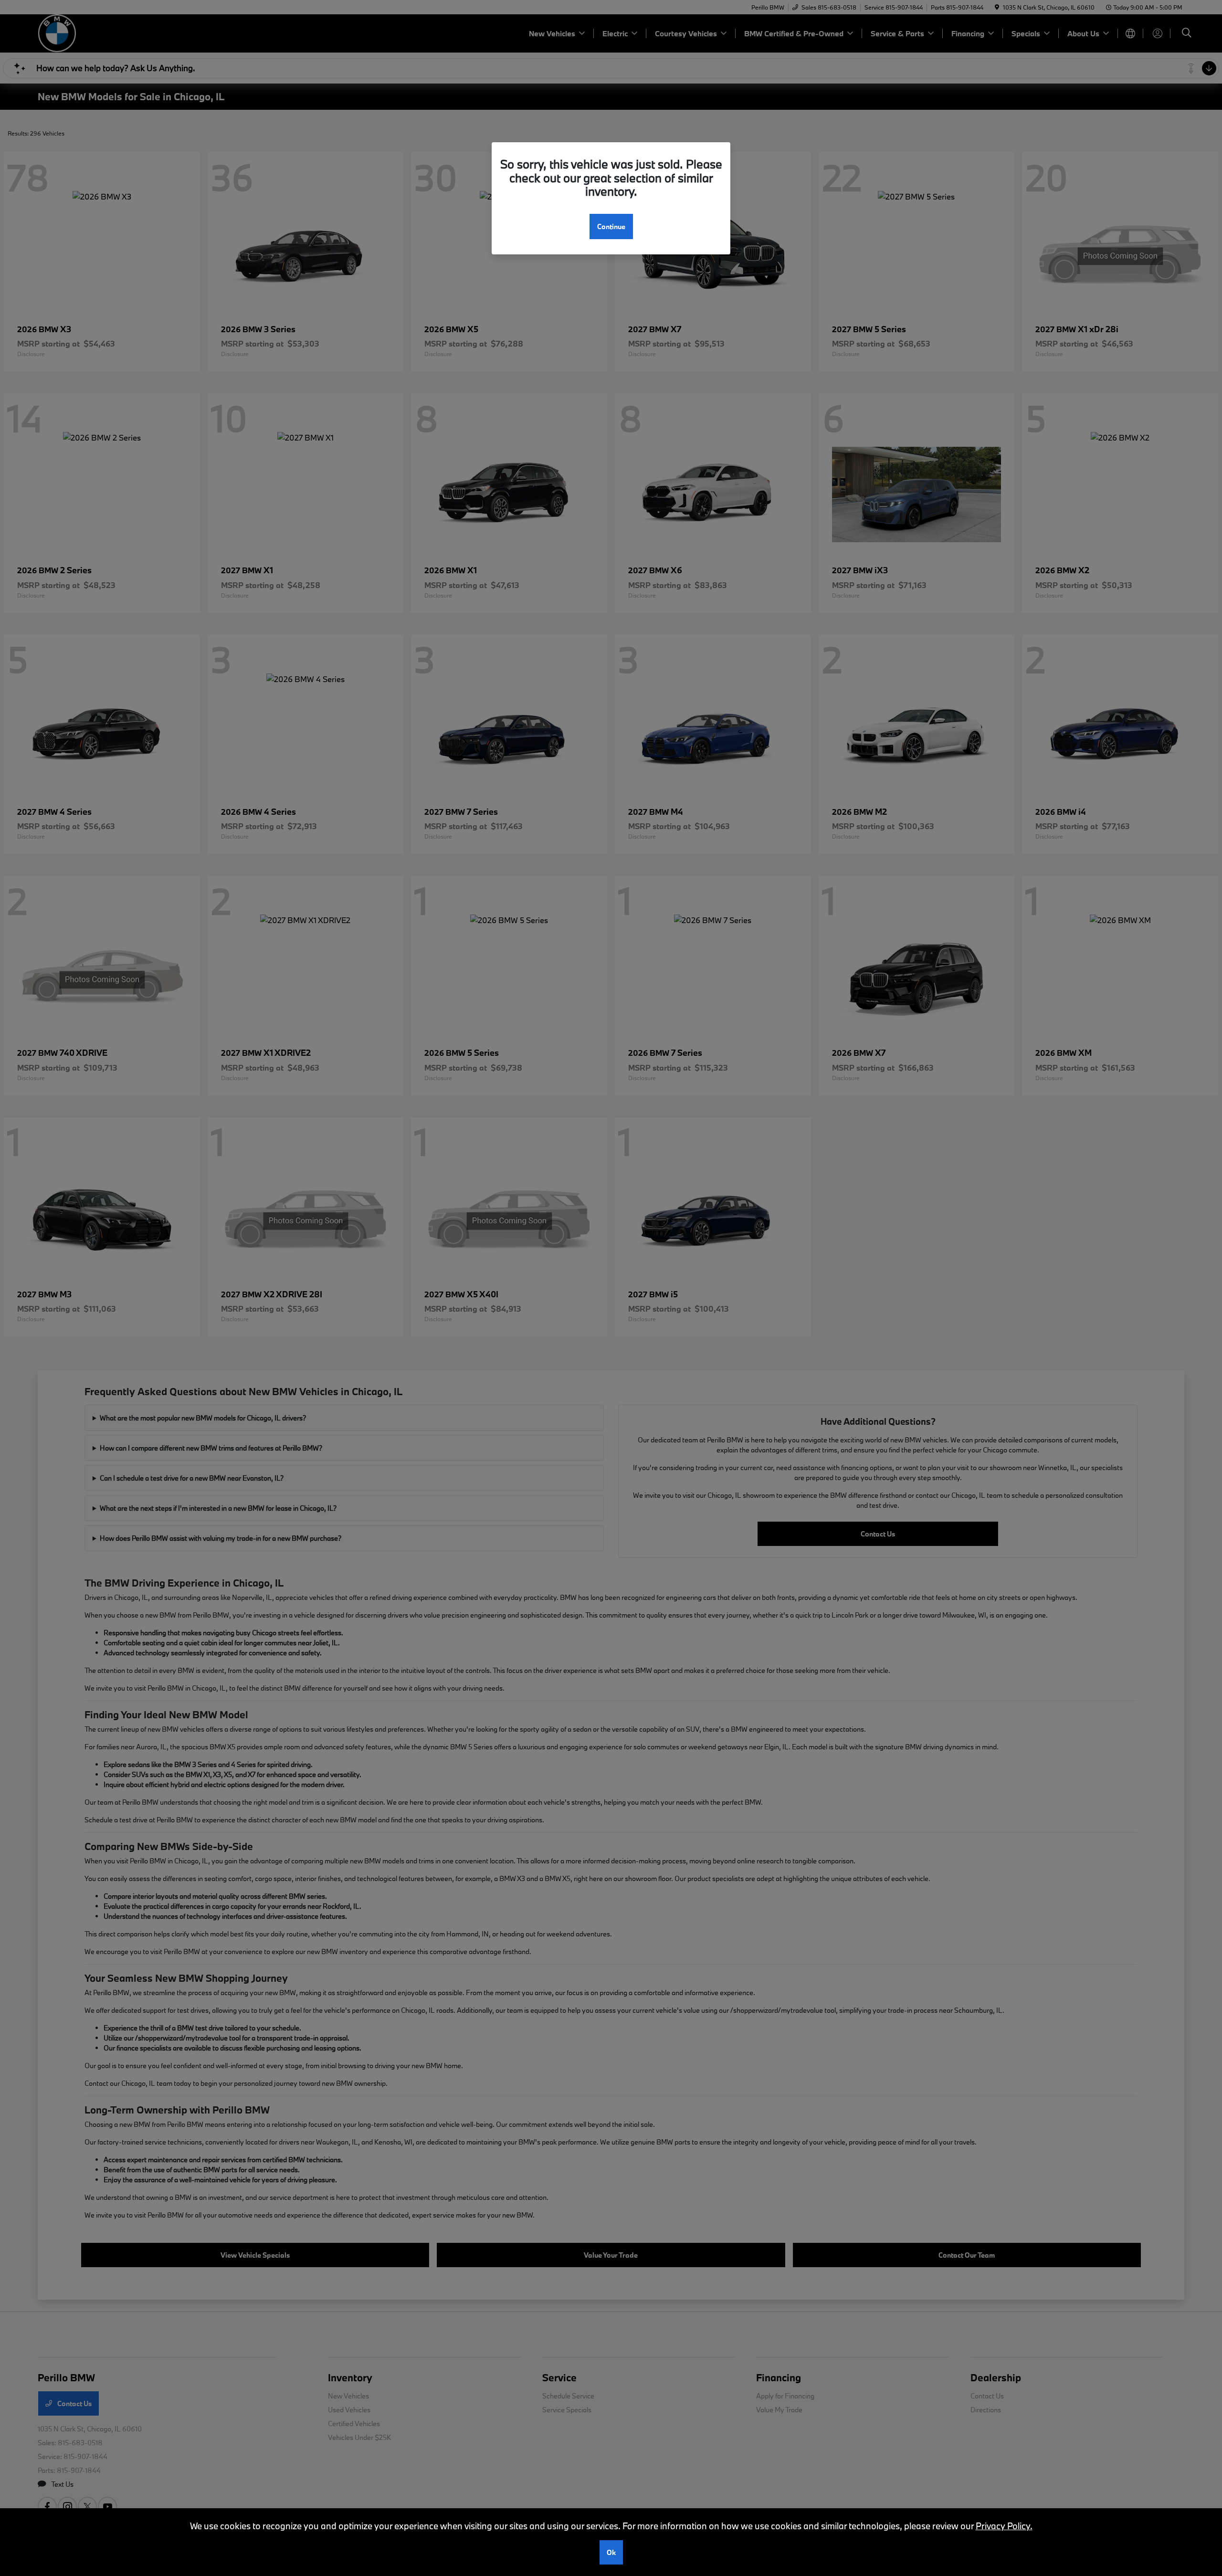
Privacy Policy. (1004, 2526)
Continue (611, 226)
